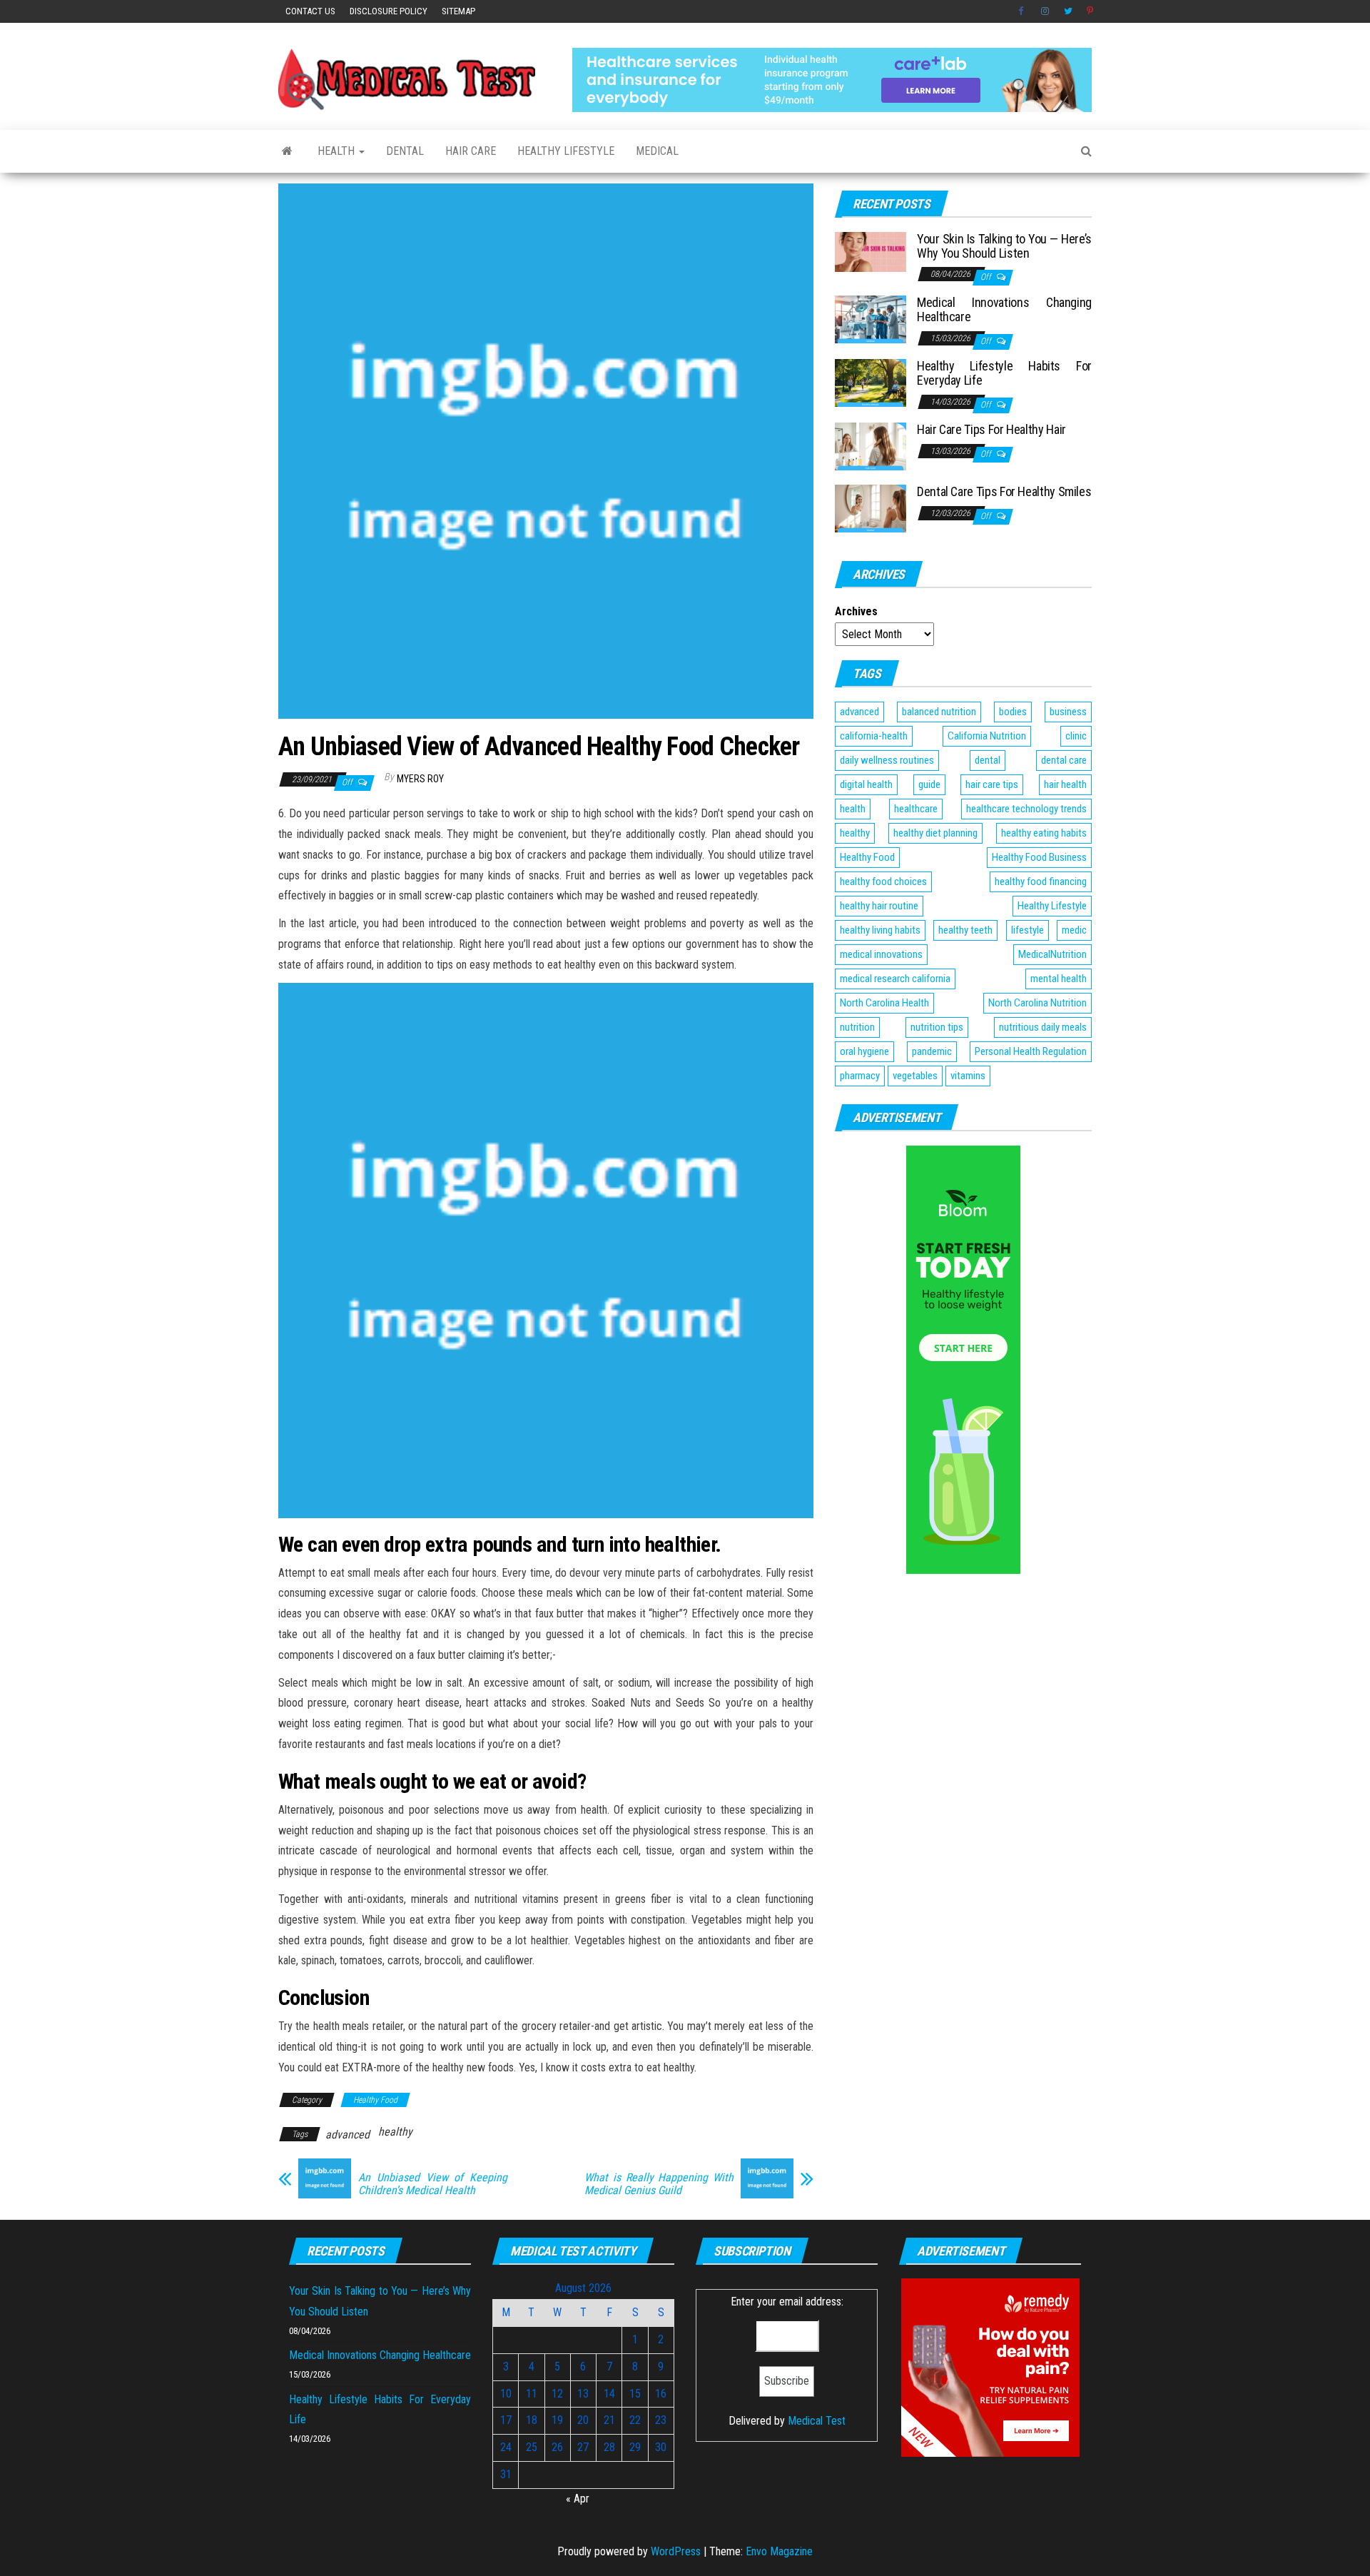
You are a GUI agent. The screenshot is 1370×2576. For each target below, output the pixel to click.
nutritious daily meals (1043, 1027)
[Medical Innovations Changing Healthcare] (871, 319)
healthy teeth (965, 930)
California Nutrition (987, 736)
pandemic (932, 1051)
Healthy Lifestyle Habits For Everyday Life (1004, 373)
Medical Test (817, 2421)
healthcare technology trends (1026, 809)
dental (988, 760)
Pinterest (1091, 11)
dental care (1064, 760)
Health (338, 151)
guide (929, 784)
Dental (405, 151)
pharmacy (860, 1076)
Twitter (1068, 11)
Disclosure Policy (389, 11)
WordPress (676, 2551)
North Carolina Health (884, 1003)
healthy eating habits (1044, 833)
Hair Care (471, 151)
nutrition (857, 1027)
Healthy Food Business (1039, 857)
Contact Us (310, 11)
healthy (395, 2132)
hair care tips (992, 784)
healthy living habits (880, 930)
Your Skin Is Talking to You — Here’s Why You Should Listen (1004, 246)
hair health (1065, 784)
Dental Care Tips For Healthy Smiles (1004, 491)
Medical (657, 151)
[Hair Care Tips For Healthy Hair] (871, 446)
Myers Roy (420, 779)
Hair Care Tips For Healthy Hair (991, 429)
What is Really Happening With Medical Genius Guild (659, 2184)
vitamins (968, 1076)
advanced (347, 2135)
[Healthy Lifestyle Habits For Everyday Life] (871, 382)
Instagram (1045, 11)
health (853, 809)
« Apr (578, 2499)
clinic (1076, 736)
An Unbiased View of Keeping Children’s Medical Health (433, 2184)
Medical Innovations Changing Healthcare (1004, 309)
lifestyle (1027, 930)
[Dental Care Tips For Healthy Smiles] (871, 508)
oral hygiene (864, 1051)
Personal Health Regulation (1031, 1051)
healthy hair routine (879, 906)
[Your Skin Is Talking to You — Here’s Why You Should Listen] (871, 251)
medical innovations (881, 954)
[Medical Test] (287, 151)
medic (1074, 930)
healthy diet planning (935, 833)
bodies (1013, 712)
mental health (1059, 979)
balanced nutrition (939, 712)
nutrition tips (937, 1027)
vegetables (915, 1076)
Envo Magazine (779, 2551)
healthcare (916, 809)
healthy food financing (1041, 882)
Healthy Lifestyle (566, 151)
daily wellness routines (887, 760)
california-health (874, 736)
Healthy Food (375, 2100)
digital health (866, 784)
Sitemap (458, 11)
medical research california (895, 979)
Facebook (1023, 11)
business (1068, 712)
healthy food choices (883, 882)
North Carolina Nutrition (1037, 1003)
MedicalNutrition (1052, 954)
